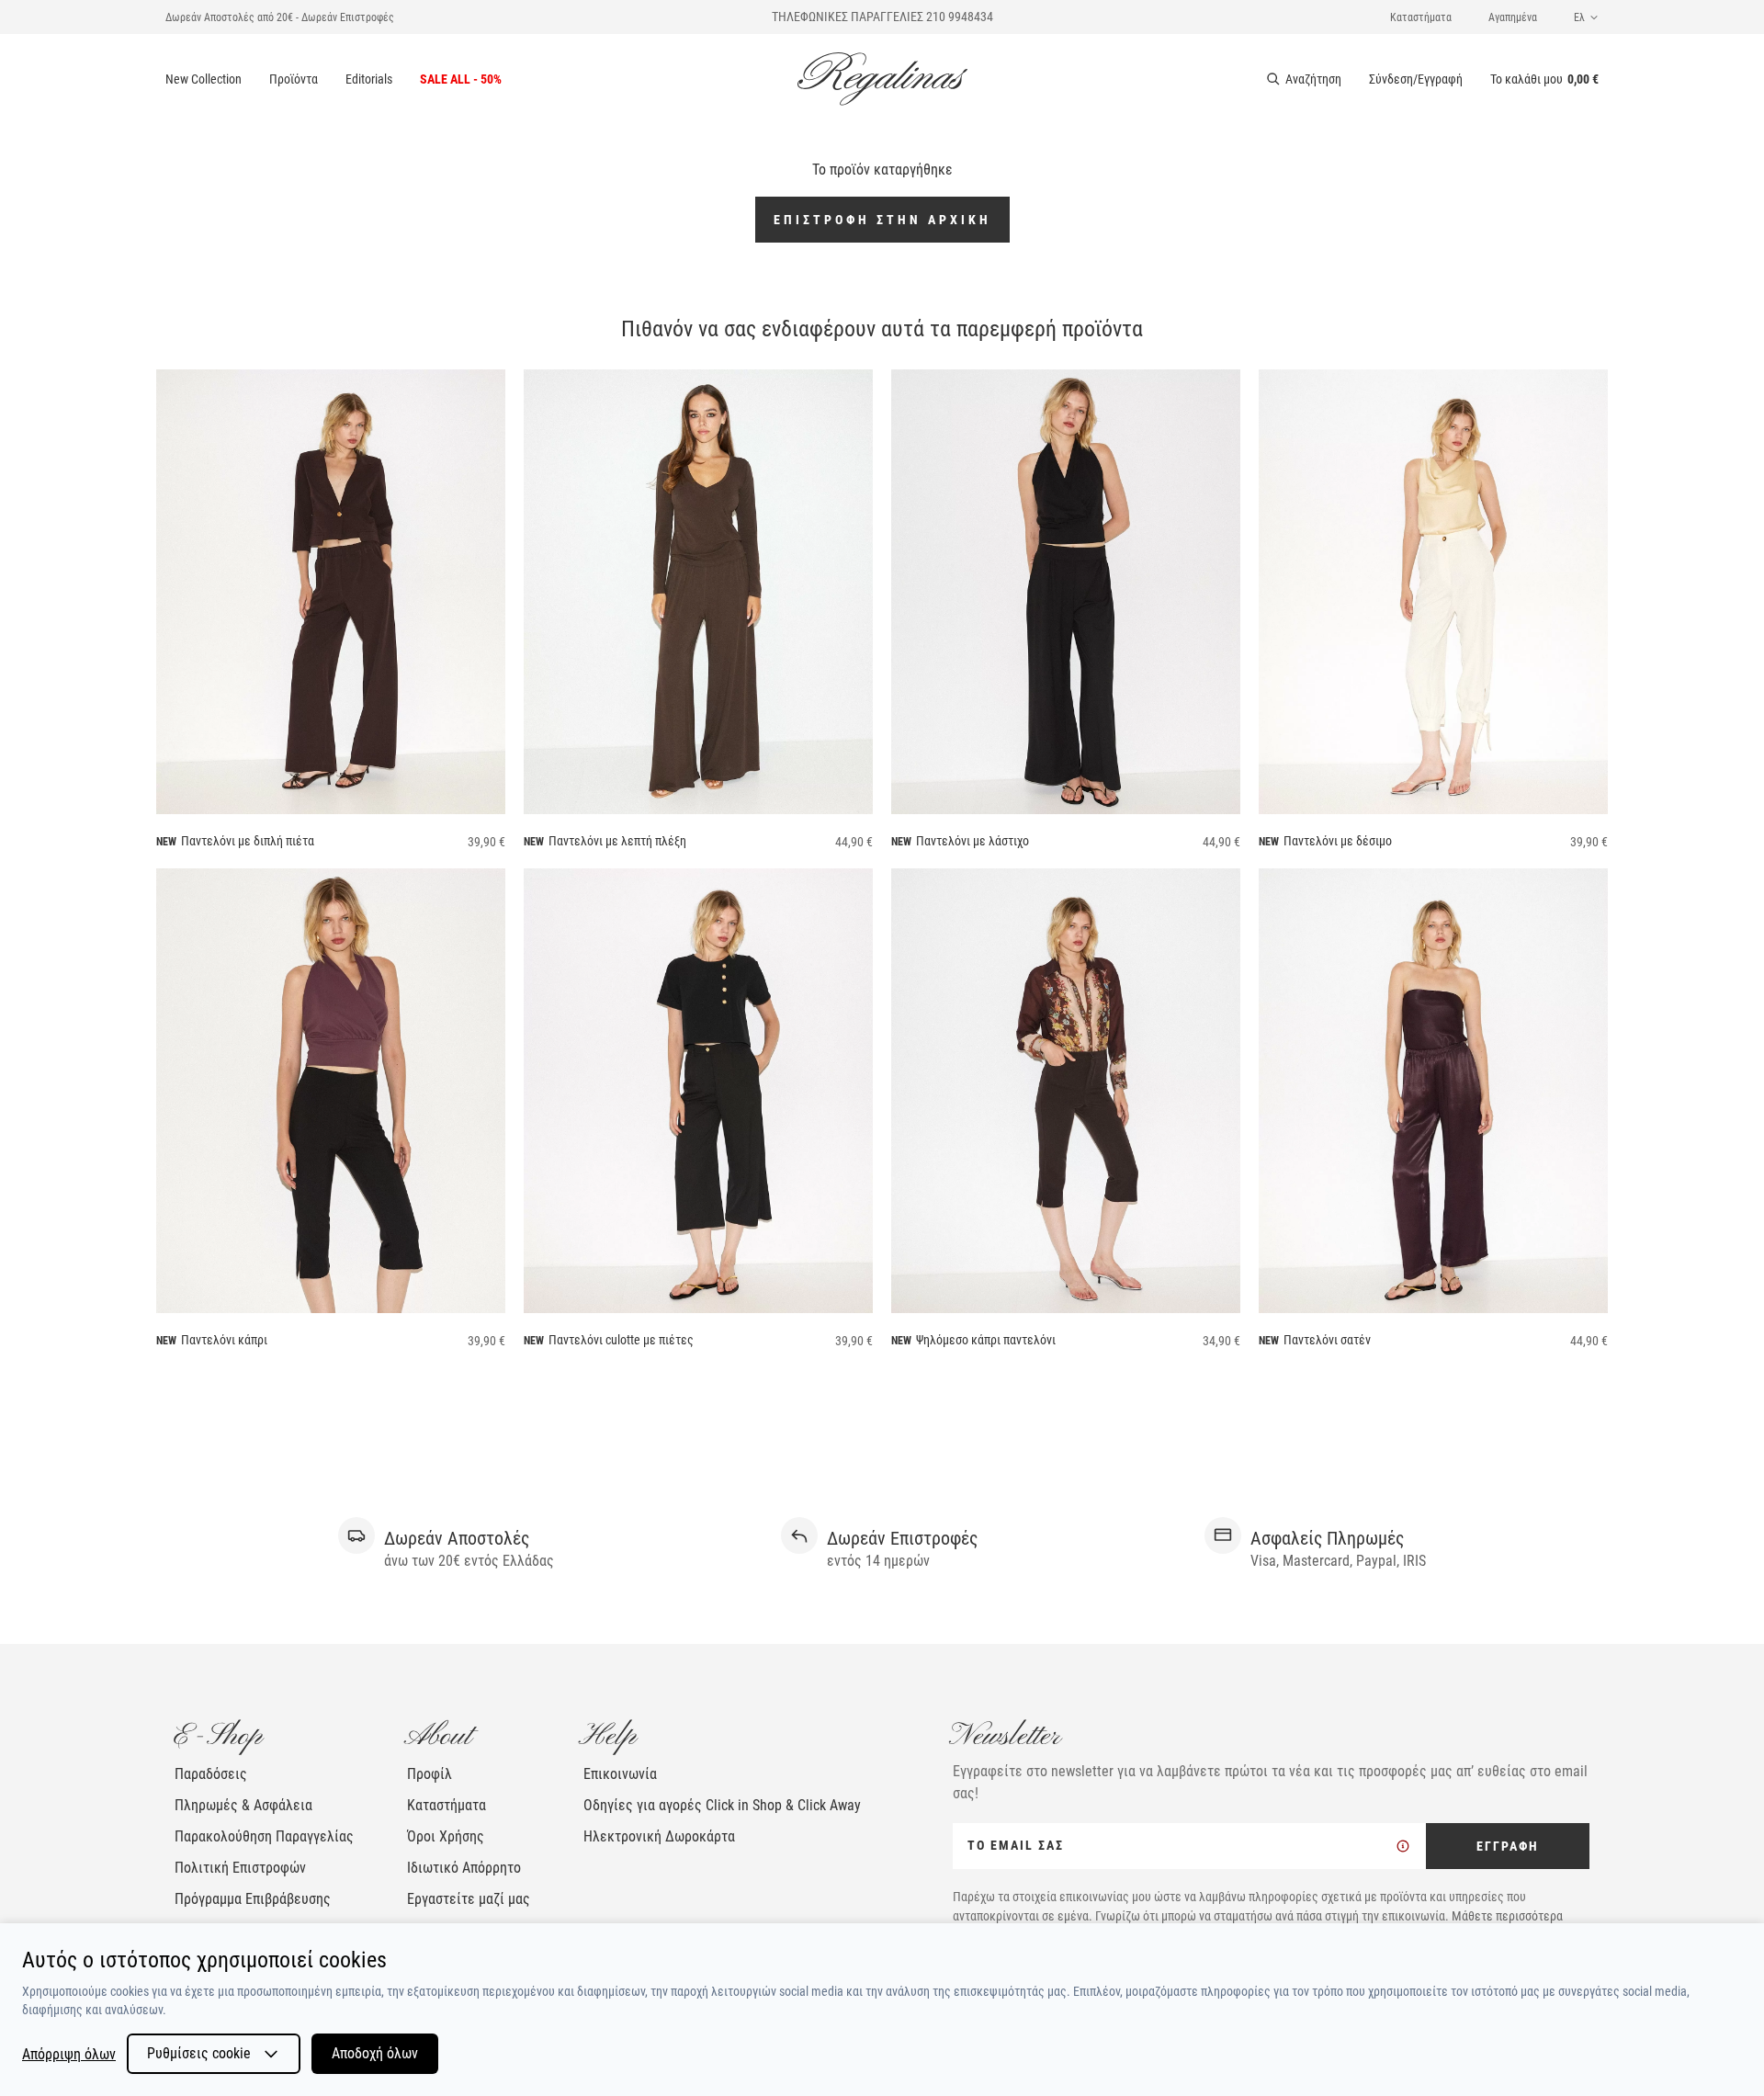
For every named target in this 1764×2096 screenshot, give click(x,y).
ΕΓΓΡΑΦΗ (1508, 1846)
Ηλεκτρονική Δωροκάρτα (659, 1836)
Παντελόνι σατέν (1327, 1340)
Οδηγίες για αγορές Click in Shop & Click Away (722, 1805)
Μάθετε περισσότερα (1507, 1916)
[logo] (882, 79)
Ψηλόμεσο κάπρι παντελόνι (986, 1340)
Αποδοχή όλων (375, 2053)
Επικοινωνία (620, 1774)
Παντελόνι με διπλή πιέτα (248, 841)
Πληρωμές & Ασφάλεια (243, 1805)
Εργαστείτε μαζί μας (469, 1899)
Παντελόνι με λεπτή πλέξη (617, 841)
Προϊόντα (294, 79)
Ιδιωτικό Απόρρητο (464, 1868)
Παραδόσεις (211, 1774)
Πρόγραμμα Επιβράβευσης (253, 1899)
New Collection (204, 79)
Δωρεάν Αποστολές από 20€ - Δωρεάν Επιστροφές (280, 17)
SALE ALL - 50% (461, 79)
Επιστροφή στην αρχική (882, 220)
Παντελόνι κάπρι (224, 1340)
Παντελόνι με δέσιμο (1338, 841)
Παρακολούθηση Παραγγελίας (264, 1836)
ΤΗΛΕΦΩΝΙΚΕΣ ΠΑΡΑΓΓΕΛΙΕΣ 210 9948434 (882, 17)
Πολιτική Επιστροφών (240, 1868)
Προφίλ (430, 1774)
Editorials (369, 79)
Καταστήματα (1421, 17)
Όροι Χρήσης (446, 1836)
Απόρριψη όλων (69, 2054)
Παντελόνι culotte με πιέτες (621, 1340)
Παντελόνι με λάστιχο (972, 841)
